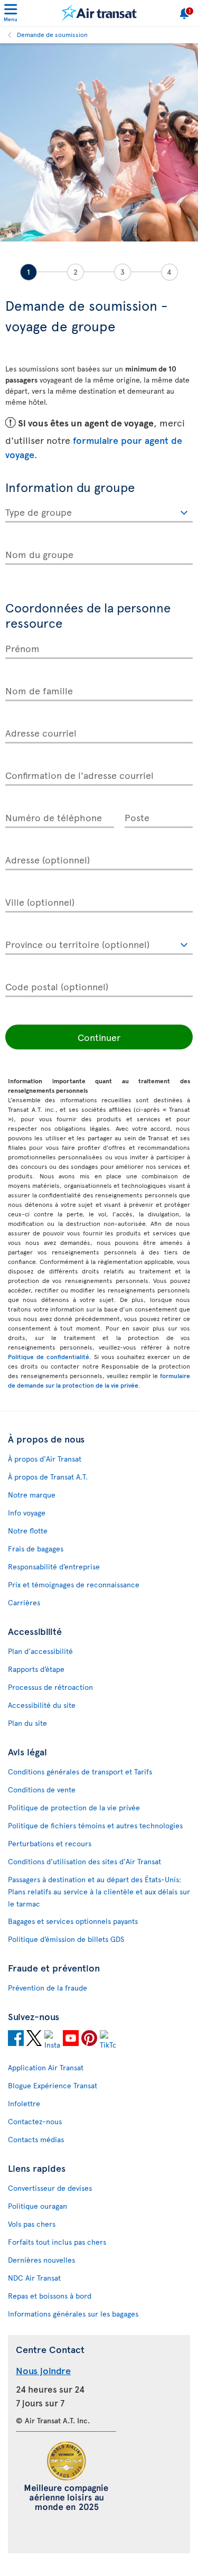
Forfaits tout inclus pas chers (57, 2242)
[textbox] (99, 510)
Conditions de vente (42, 1789)
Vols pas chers (32, 2224)
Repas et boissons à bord (50, 2296)
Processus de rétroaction (50, 1687)
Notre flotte (28, 1531)
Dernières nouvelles (41, 2260)
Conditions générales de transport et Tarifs (80, 1771)
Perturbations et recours (50, 1843)
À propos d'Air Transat (45, 1459)
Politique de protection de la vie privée (74, 1807)
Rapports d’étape (36, 1669)
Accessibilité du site (42, 1705)
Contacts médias (36, 2139)
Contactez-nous (35, 2121)
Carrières (24, 1602)
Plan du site (27, 1723)
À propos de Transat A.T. (48, 1477)
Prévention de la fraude (48, 1988)
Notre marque (32, 1495)
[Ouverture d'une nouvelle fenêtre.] (16, 2040)
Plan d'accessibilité (40, 1651)
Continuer (99, 1037)
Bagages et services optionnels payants (73, 1921)
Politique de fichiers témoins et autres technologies (95, 1825)
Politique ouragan (37, 2206)
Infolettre (24, 2103)
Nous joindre (43, 2370)
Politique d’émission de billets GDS (66, 1939)
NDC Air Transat (34, 2278)
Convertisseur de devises (50, 2188)
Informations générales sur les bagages (73, 2314)
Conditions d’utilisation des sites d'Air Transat (84, 1861)
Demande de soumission (52, 34)
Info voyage (27, 1513)
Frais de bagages (36, 1549)
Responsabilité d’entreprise (54, 1566)
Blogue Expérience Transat (53, 2085)
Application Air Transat (46, 2067)
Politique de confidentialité (49, 1356)
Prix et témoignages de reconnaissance (74, 1584)
